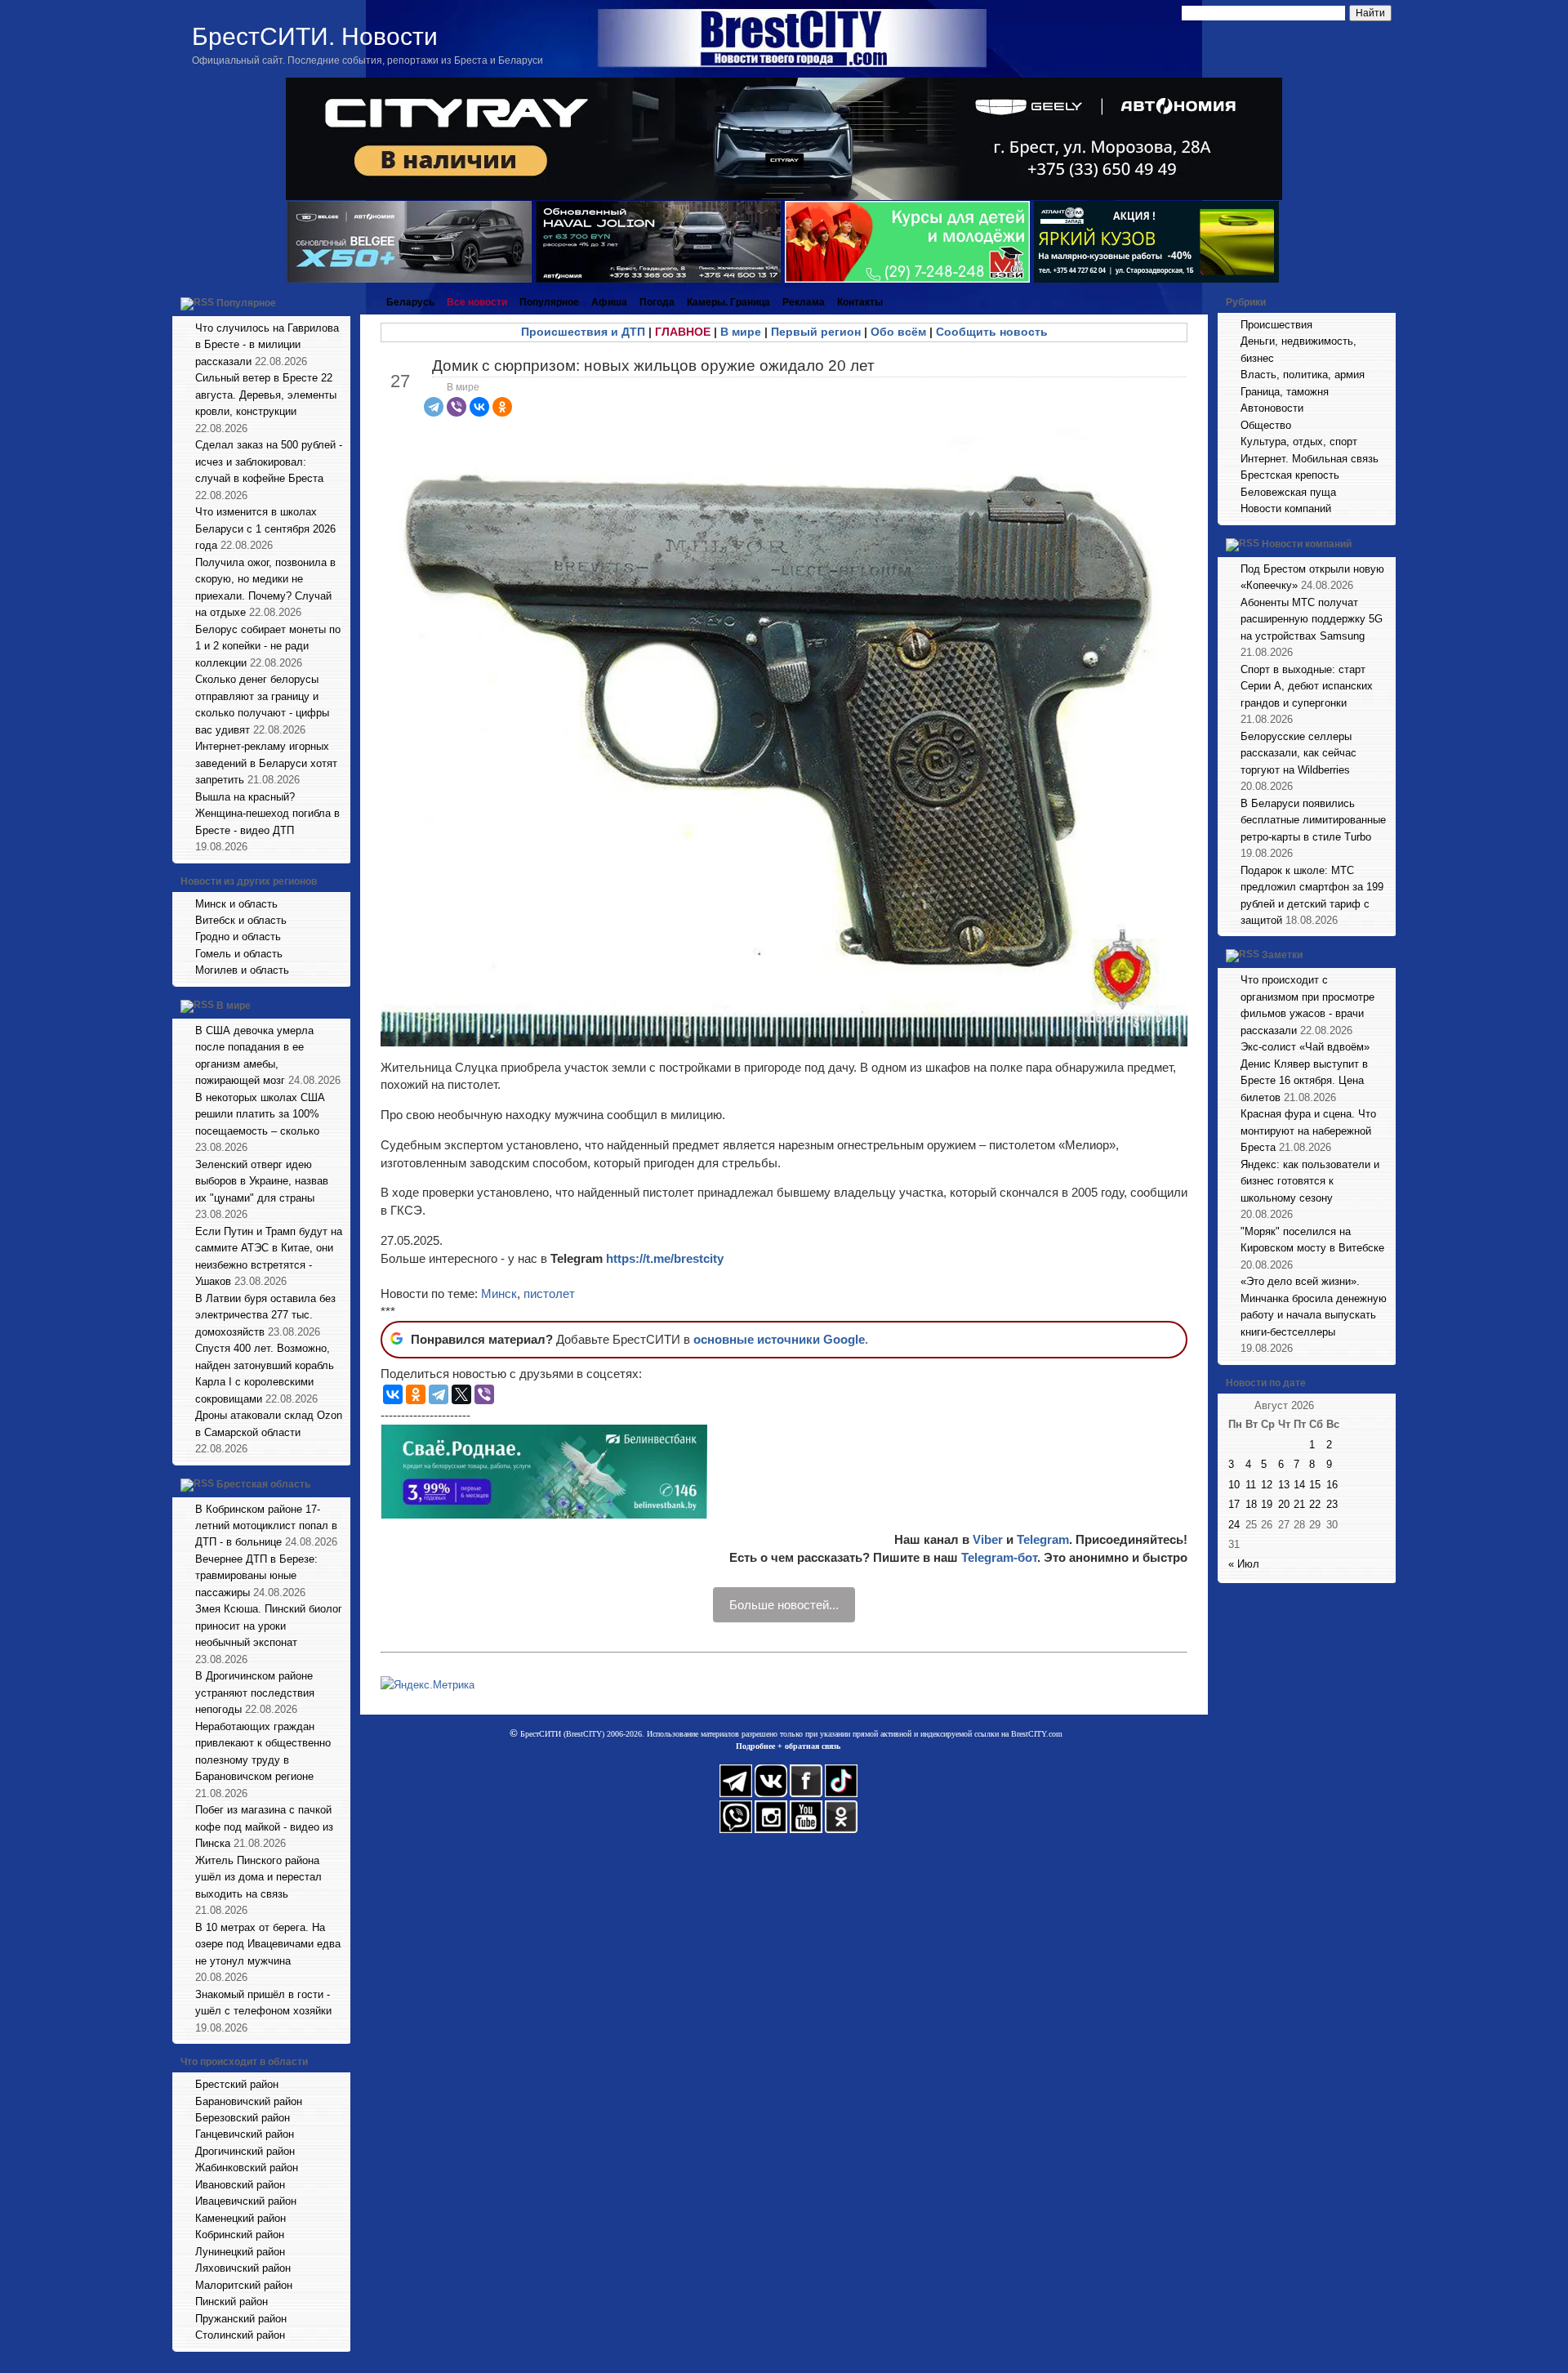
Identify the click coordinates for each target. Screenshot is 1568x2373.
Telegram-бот (999, 1557)
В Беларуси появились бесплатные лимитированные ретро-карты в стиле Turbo (1313, 820)
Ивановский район (240, 2185)
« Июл (1244, 1564)
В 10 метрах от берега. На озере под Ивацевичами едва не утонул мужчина (268, 1944)
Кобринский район (240, 2235)
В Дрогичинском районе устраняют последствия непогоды (255, 1693)
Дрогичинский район (245, 2151)
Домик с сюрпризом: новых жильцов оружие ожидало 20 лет (653, 366)
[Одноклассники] (502, 407)
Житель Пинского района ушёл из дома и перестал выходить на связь (258, 1877)
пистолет (549, 1294)
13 (1284, 1485)
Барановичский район (249, 2101)
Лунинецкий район (240, 2252)
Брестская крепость (1290, 475)
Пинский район (232, 2302)
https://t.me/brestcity (665, 1258)
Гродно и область (238, 937)
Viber (988, 1539)
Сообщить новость (992, 332)
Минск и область (236, 904)
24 (1234, 1525)
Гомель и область (239, 954)
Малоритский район (244, 2285)
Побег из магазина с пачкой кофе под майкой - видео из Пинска (264, 1827)
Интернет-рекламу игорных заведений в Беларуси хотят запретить (266, 763)
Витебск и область (241, 920)
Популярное (246, 303)
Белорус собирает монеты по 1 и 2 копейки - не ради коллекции (268, 646)
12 (1267, 1485)
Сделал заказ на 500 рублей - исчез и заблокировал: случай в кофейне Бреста (269, 462)
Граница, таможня (1285, 392)
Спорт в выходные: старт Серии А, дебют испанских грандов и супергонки (1307, 686)
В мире (234, 1006)
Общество (1266, 425)
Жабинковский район (247, 2168)
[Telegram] (434, 407)
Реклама (804, 302)
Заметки (1282, 956)
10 (1234, 1485)
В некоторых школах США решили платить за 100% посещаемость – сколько (260, 1114)
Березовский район (243, 2118)
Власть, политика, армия (1303, 375)
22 (1315, 1504)
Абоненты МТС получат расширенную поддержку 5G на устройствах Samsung (1312, 619)
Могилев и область (242, 970)
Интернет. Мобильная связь (1310, 459)
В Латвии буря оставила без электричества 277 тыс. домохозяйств (265, 1315)
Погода (657, 302)
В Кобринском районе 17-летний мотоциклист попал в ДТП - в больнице (266, 1526)
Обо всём (898, 332)
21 (1299, 1504)
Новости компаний (1286, 508)
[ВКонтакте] (479, 407)
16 (1332, 1485)
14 (1299, 1485)
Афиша (609, 302)
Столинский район (240, 2335)
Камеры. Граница (728, 302)
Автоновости (1272, 408)
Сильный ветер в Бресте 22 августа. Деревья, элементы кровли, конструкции (266, 395)
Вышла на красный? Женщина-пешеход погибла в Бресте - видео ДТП (267, 814)
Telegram (1043, 1539)
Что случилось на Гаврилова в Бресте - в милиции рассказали (267, 345)
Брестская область (263, 1484)
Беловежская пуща (1288, 492)
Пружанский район (241, 2319)
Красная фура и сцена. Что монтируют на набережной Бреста (1308, 1131)
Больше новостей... (784, 1605)
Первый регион (816, 332)
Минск (499, 1294)
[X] (461, 1394)
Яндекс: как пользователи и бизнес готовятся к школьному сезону (1310, 1181)
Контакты (860, 302)
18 (1251, 1504)
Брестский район (237, 2084)
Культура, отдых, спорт (1299, 442)
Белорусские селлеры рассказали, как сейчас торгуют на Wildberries (1298, 753)
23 (1332, 1504)
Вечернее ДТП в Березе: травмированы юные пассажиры (256, 1576)
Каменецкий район (241, 2218)
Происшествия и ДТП (583, 332)
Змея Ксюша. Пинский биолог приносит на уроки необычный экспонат (269, 1626)
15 (1315, 1485)
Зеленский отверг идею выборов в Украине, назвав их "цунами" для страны (262, 1181)
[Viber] (457, 407)
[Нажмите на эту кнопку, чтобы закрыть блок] (340, 302)
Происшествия (1276, 325)
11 (1251, 1485)
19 (1267, 1504)
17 (1234, 1504)
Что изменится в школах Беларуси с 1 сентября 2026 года (265, 529)
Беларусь (410, 302)
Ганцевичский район (245, 2134)
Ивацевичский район (246, 2201)
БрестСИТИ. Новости (315, 36)
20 (1284, 1504)
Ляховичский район (243, 2268)
